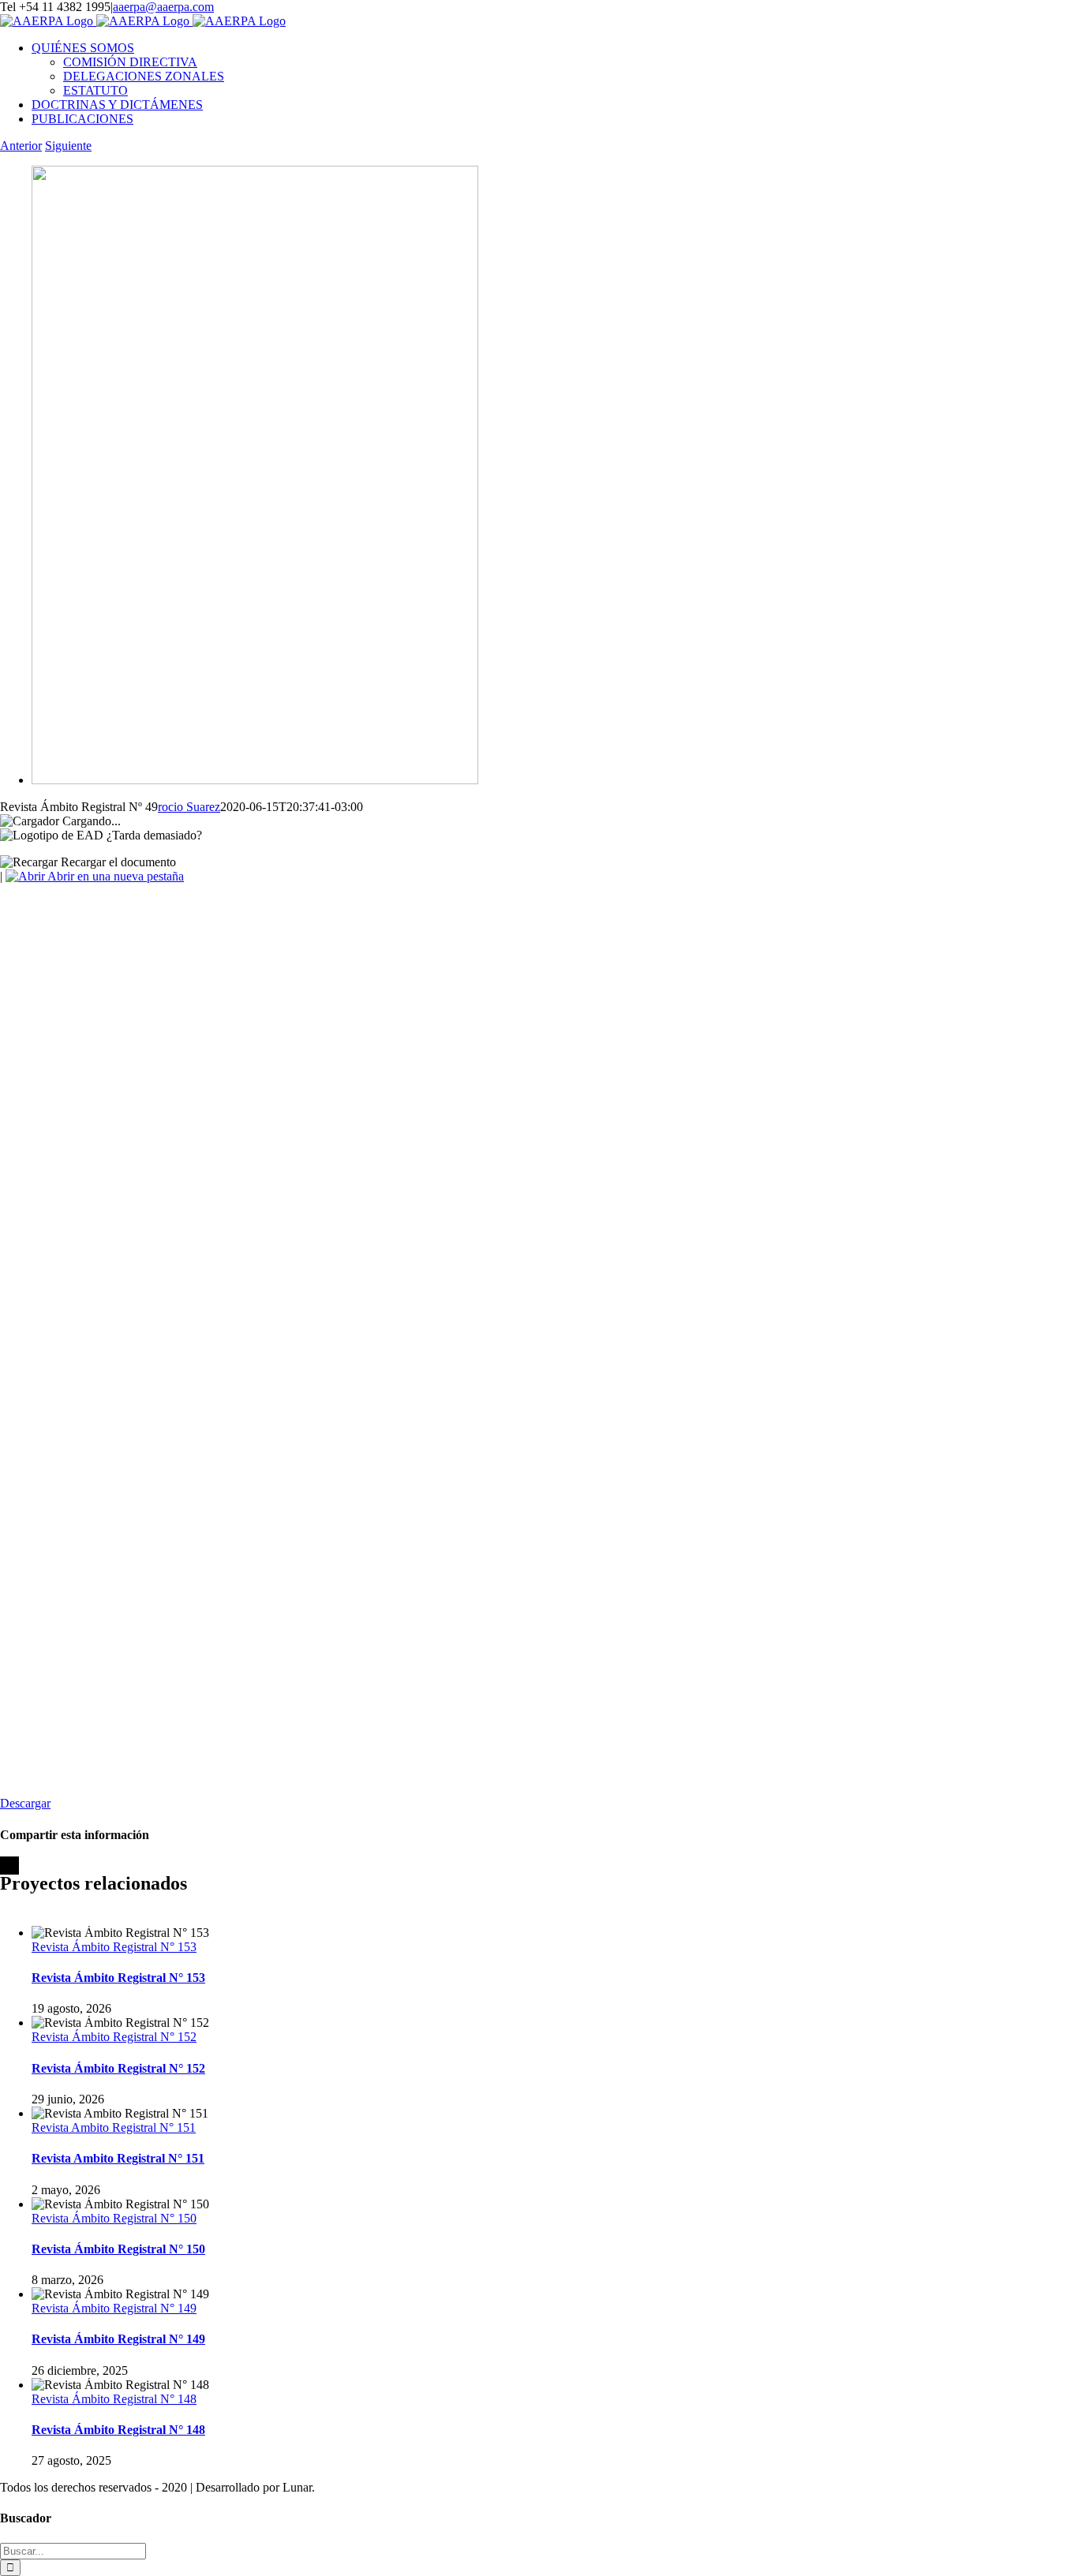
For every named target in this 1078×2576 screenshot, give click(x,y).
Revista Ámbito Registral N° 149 (114, 2308)
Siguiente (68, 146)
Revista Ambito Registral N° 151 (114, 2127)
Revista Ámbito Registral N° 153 (114, 1947)
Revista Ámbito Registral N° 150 (114, 2218)
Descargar (25, 1803)
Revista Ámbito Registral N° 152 (114, 2037)
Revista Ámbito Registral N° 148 (114, 2399)
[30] (255, 780)
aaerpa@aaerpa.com (163, 7)
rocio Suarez (189, 807)
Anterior (21, 146)
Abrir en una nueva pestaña (114, 876)
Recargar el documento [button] (117, 862)
